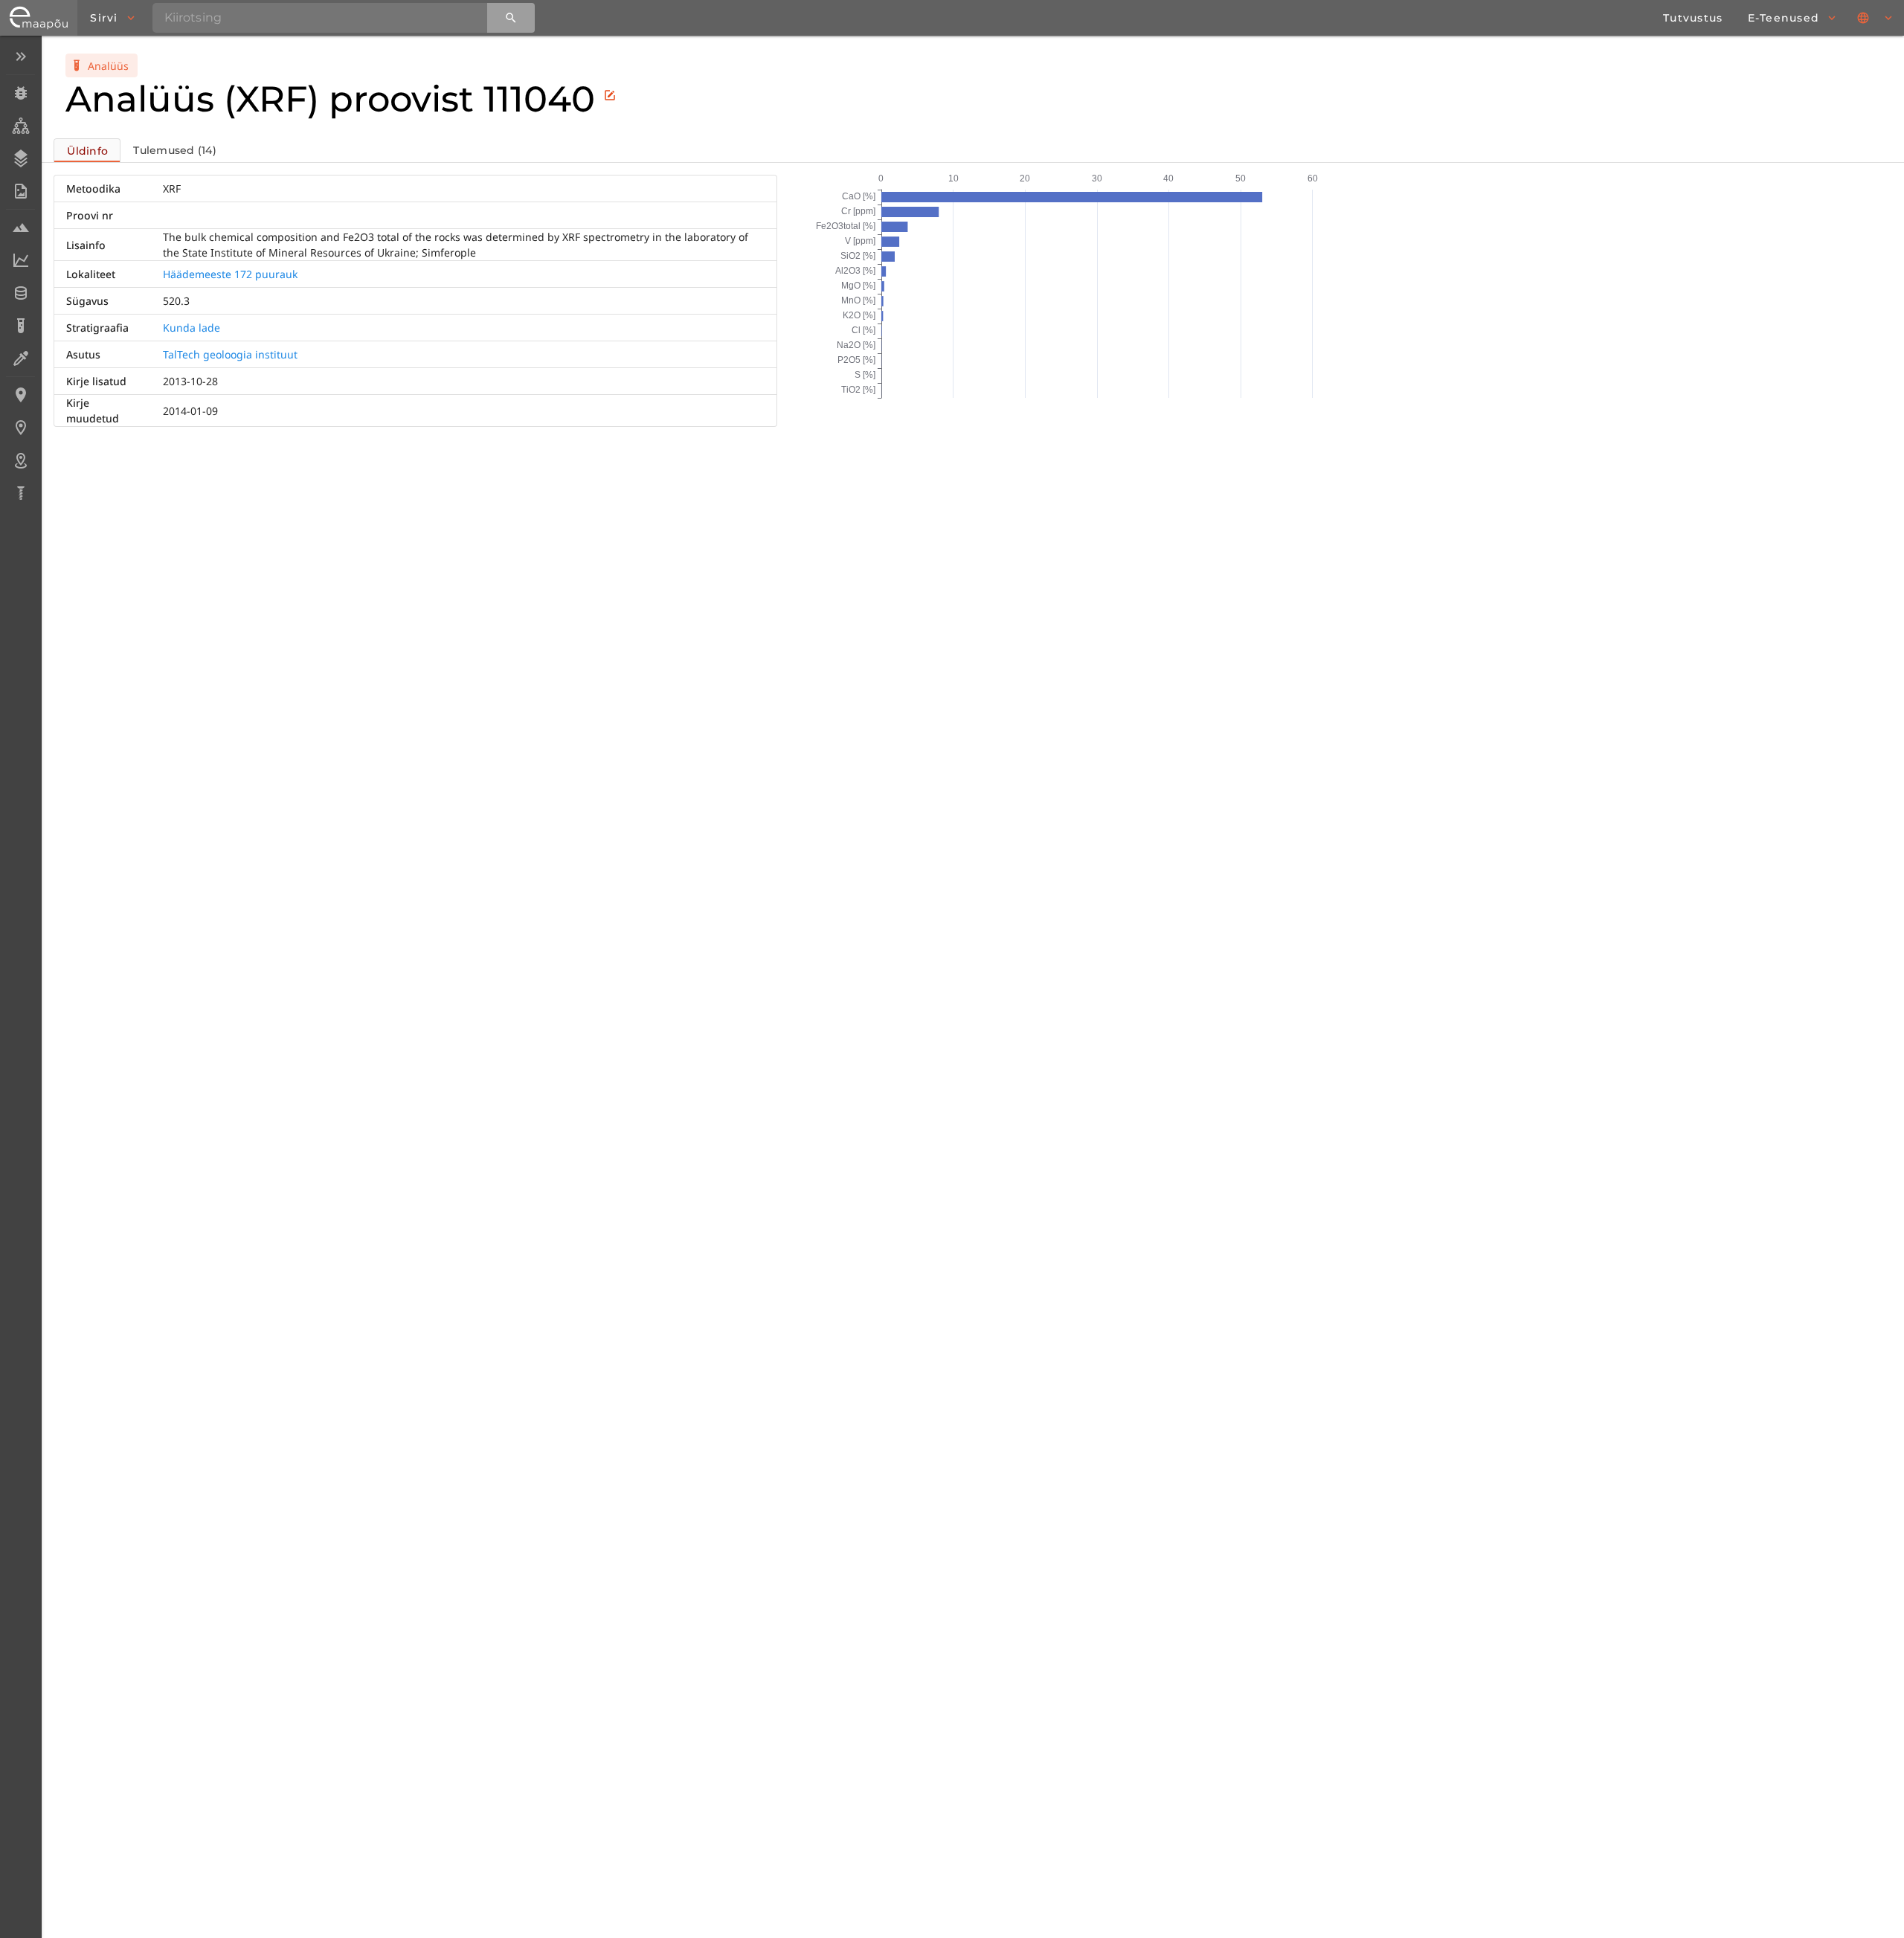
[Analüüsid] (20, 326)
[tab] (87, 150)
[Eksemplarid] (20, 93)
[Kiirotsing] (511, 18)
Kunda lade (192, 328)
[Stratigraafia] (20, 158)
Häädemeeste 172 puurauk (230, 274)
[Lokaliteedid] (20, 395)
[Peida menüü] (20, 57)
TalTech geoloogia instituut (230, 354)
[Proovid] (20, 228)
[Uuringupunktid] (20, 428)
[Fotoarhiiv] (20, 191)
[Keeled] (1876, 18)
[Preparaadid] (20, 358)
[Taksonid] (20, 126)
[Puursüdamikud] (20, 493)
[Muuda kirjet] (610, 95)
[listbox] (20, 276)
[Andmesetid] (20, 293)
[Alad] (20, 460)
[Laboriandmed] (20, 260)
